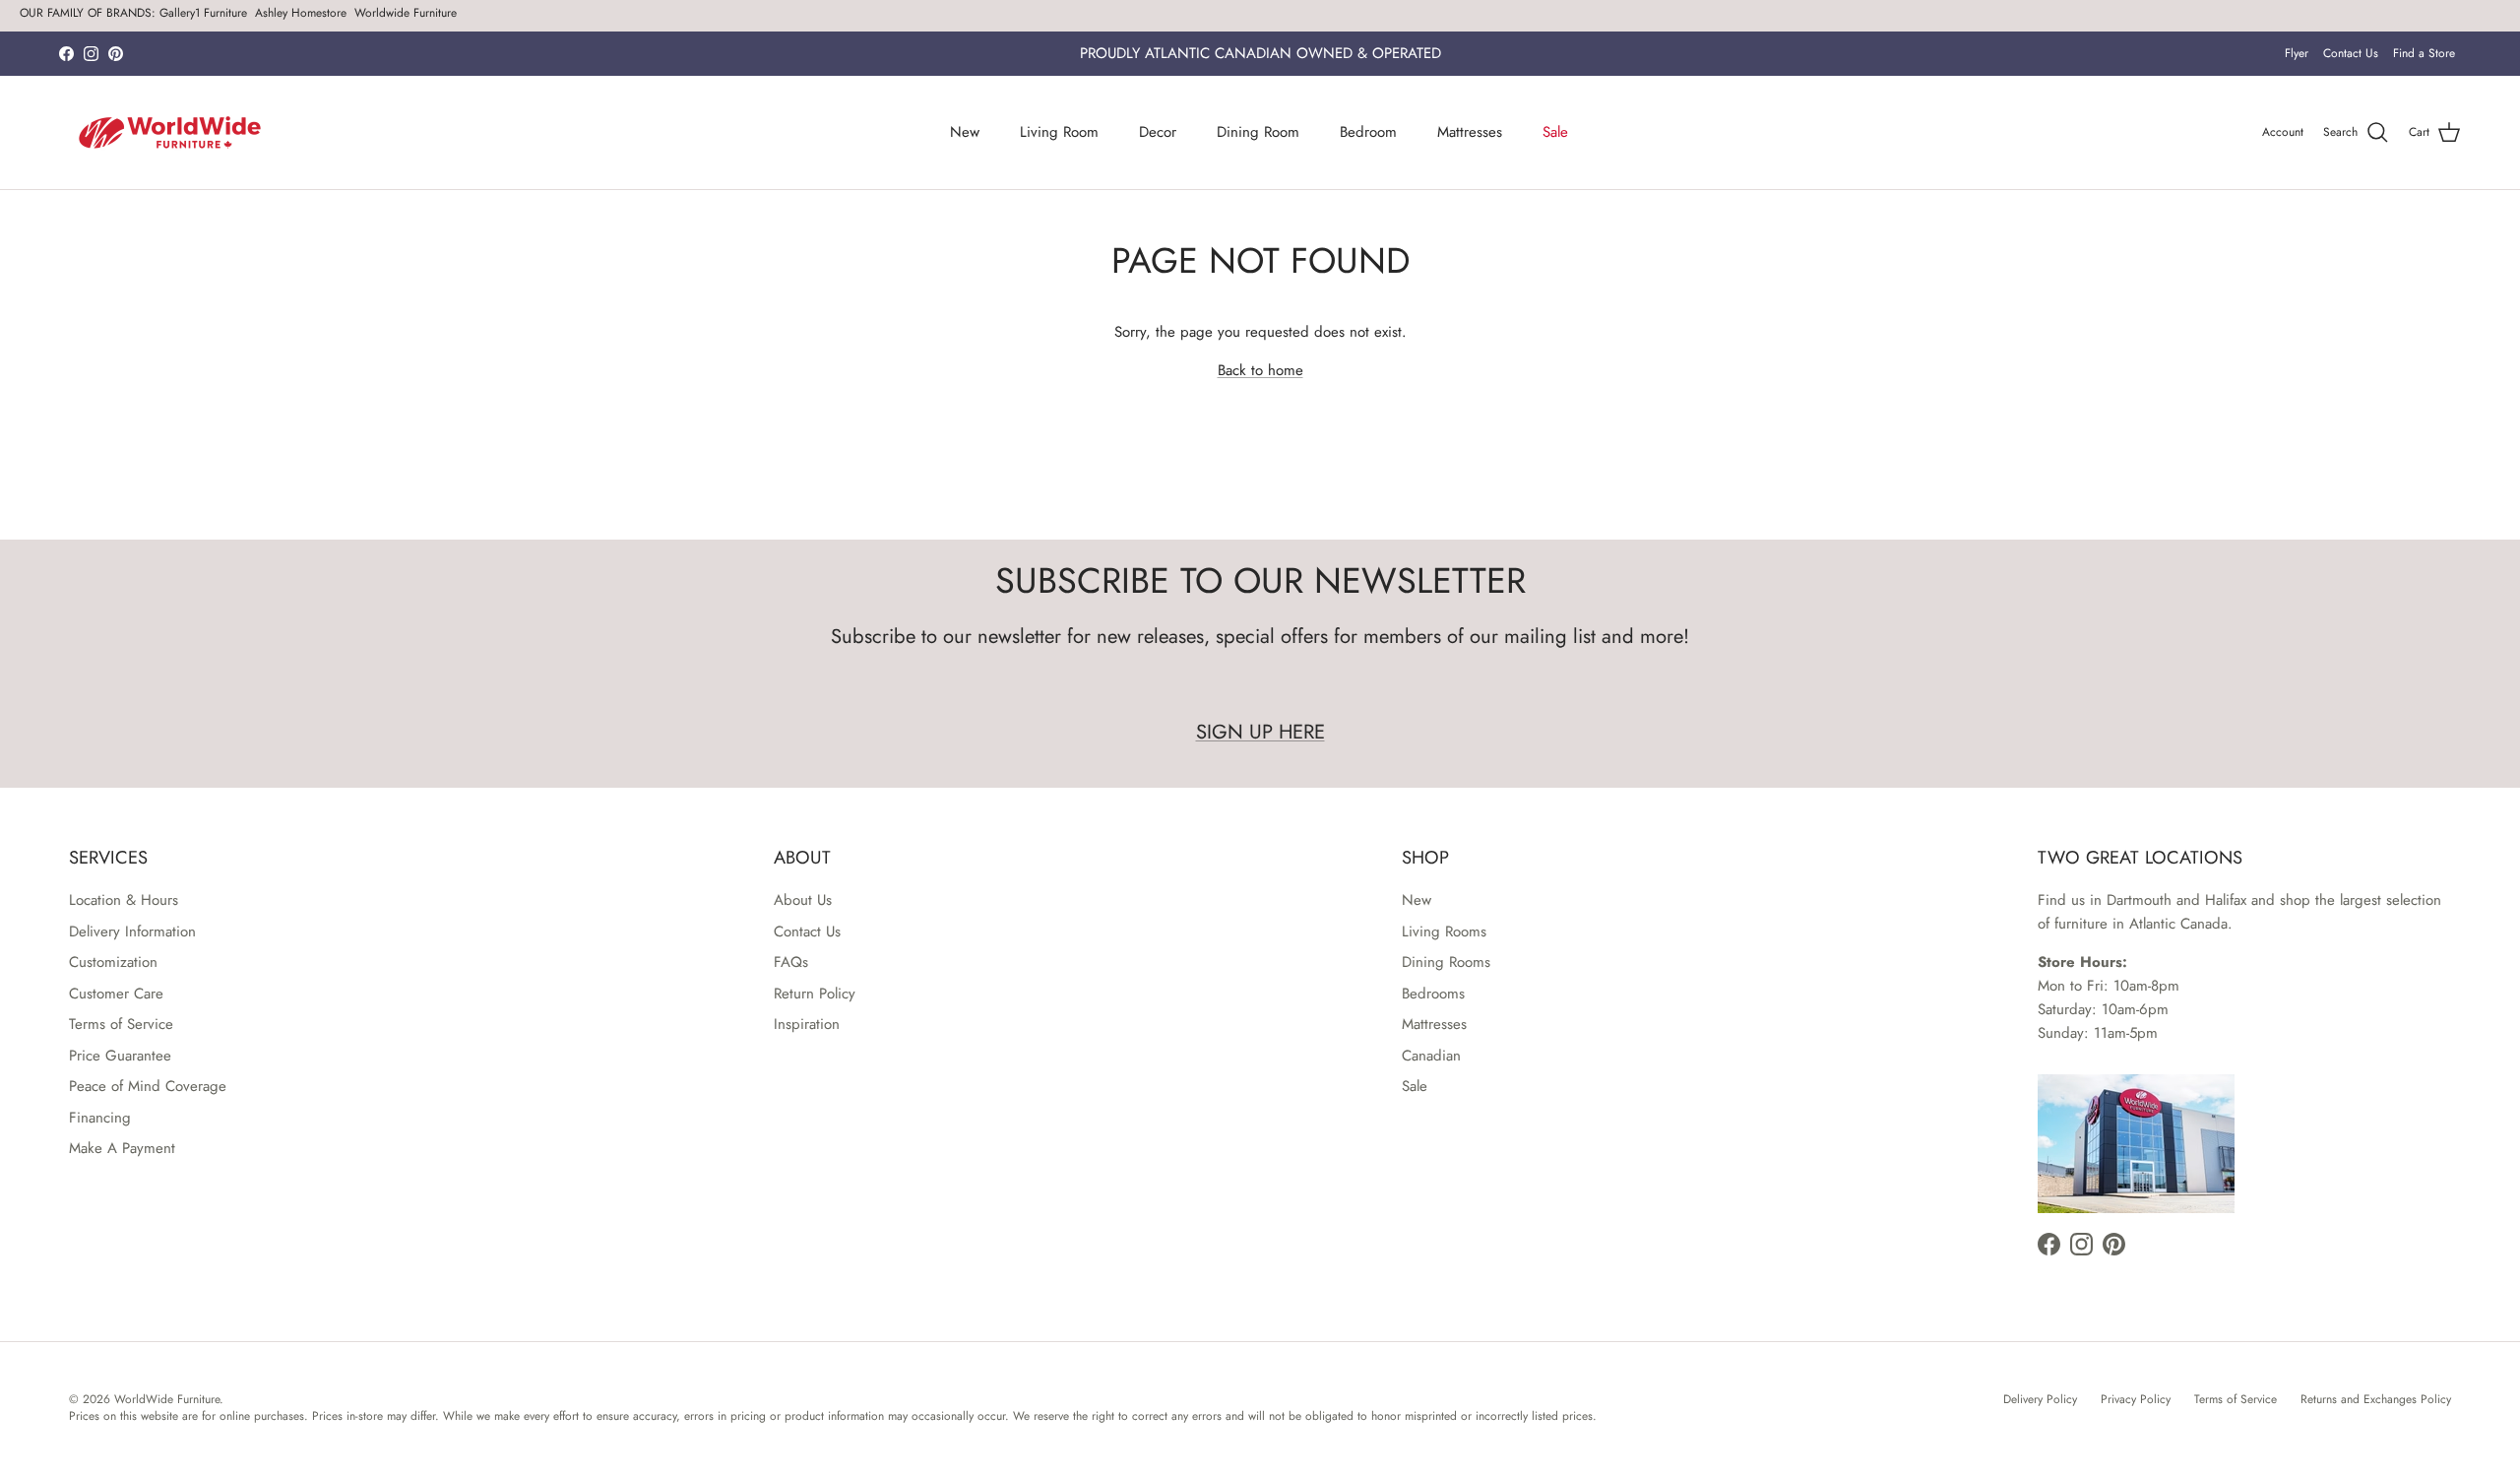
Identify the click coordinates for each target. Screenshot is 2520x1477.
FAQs (791, 962)
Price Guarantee (120, 1056)
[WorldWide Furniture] (170, 132)
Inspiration (807, 1024)
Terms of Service (121, 1024)
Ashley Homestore (301, 13)
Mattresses (1470, 132)
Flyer (2297, 53)
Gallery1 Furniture (203, 13)
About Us (803, 900)
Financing (100, 1118)
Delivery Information (132, 931)
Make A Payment (122, 1148)
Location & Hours (124, 900)
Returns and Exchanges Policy (2376, 1399)
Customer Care (116, 994)
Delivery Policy (2040, 1399)
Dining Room (1258, 132)
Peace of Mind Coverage (148, 1086)
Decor (1158, 132)
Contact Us (2351, 53)
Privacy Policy (2136, 1399)
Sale (1555, 132)
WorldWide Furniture (167, 1399)
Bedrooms (1433, 994)
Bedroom (1368, 132)
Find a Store (2424, 53)
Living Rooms (1444, 931)
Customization (113, 962)
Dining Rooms (1446, 962)
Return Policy (815, 994)
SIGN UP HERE (1260, 732)
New (965, 132)
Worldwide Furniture (406, 13)
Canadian (1431, 1056)
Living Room (1059, 132)
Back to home (1260, 370)
